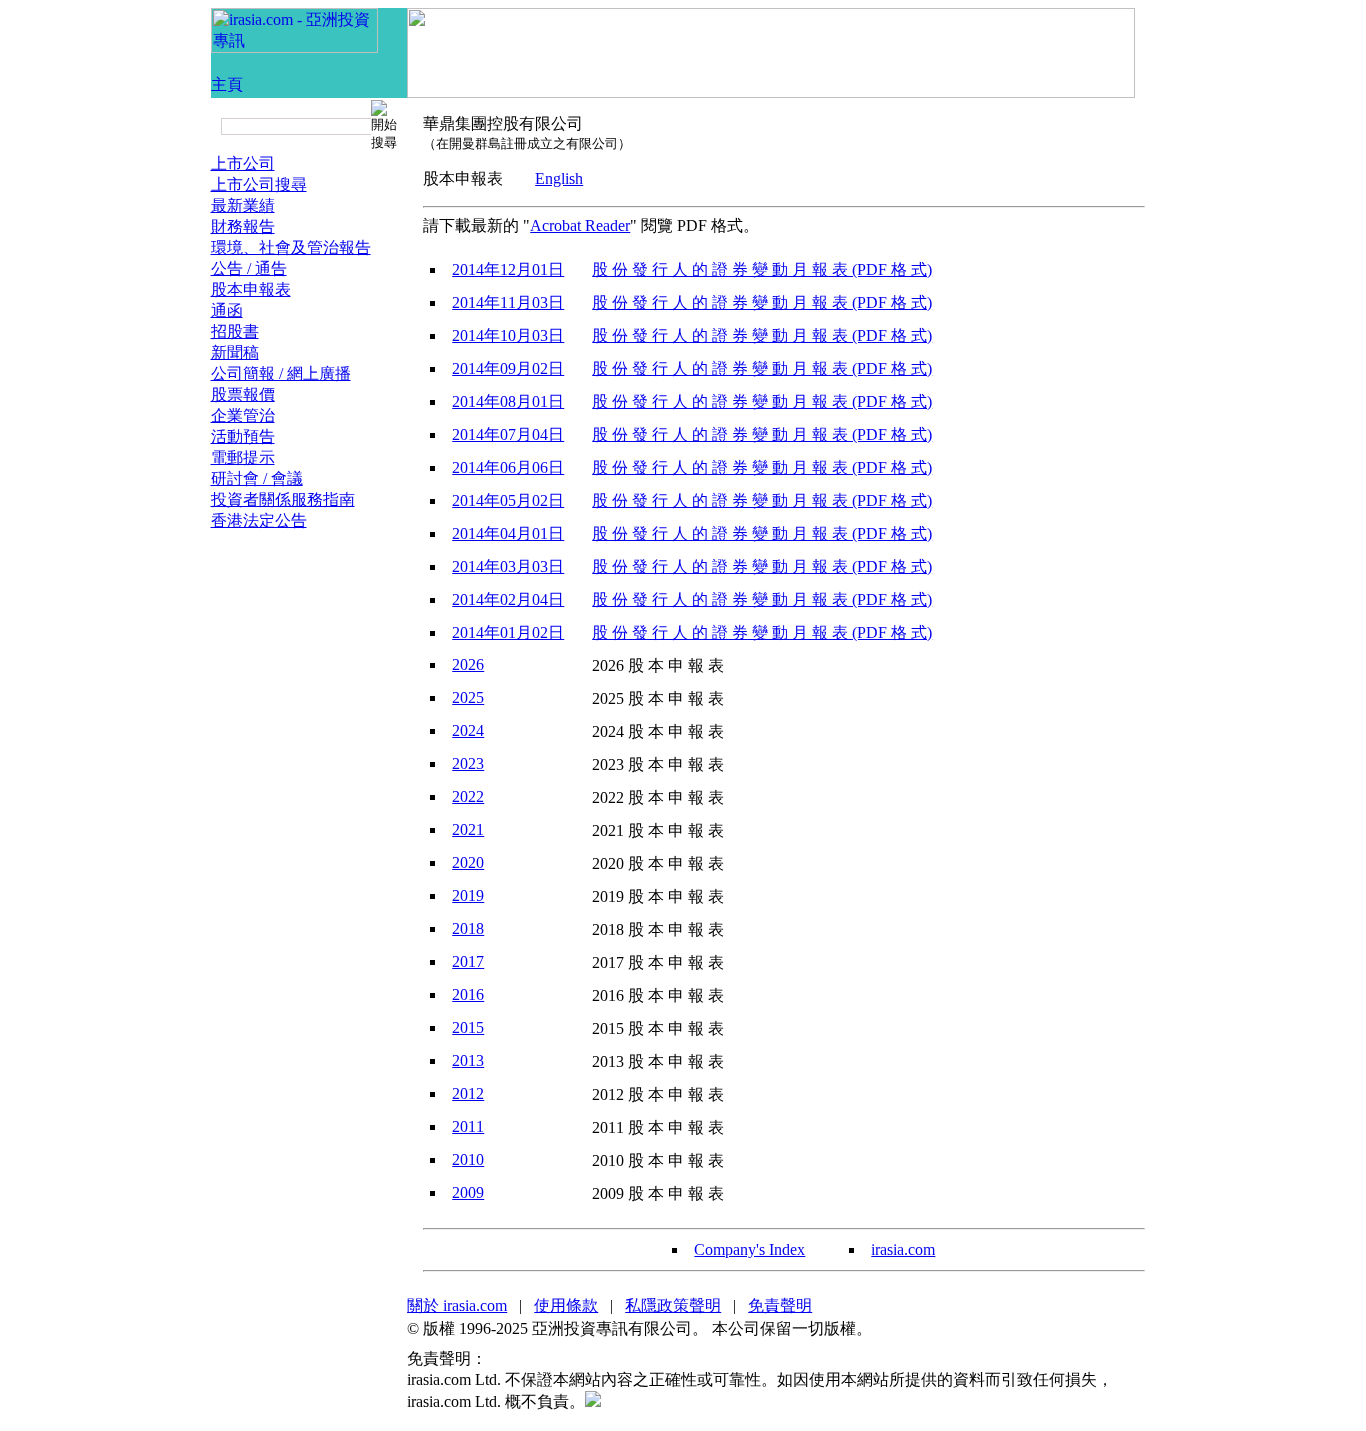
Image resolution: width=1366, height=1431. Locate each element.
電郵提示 (243, 457)
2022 (468, 796)
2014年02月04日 (508, 599)
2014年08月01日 (508, 401)
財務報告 (243, 226)
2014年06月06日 (508, 467)
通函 (227, 310)
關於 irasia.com (457, 1305)
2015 (468, 1027)
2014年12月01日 (508, 269)
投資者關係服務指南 (283, 499)
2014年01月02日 (508, 632)
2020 (468, 862)
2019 (468, 895)
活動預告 (243, 436)
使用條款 (566, 1305)
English (559, 178)
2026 (468, 664)
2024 (468, 730)
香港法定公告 (259, 520)
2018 (468, 928)
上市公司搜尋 (259, 184)
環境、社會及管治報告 (291, 247)
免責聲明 (780, 1305)
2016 (468, 994)
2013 (468, 1060)
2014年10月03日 (508, 335)
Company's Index (749, 1249)
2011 (468, 1126)
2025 (468, 697)
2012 (468, 1093)
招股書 (235, 331)
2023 (468, 763)
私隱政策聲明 (673, 1305)
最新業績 (243, 205)
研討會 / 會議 (257, 478)
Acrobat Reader (580, 225)
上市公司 (243, 163)
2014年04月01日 (508, 533)
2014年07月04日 (508, 434)
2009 (468, 1192)
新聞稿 (235, 352)
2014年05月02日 (508, 500)
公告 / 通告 (249, 268)
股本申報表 (251, 289)
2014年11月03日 (508, 302)
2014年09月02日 (508, 368)
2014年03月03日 (508, 566)
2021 (468, 829)
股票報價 (243, 394)
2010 (468, 1159)
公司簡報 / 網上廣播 (281, 373)
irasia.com (903, 1249)
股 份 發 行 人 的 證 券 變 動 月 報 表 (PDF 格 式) (762, 269)
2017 (468, 961)
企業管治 (243, 415)
